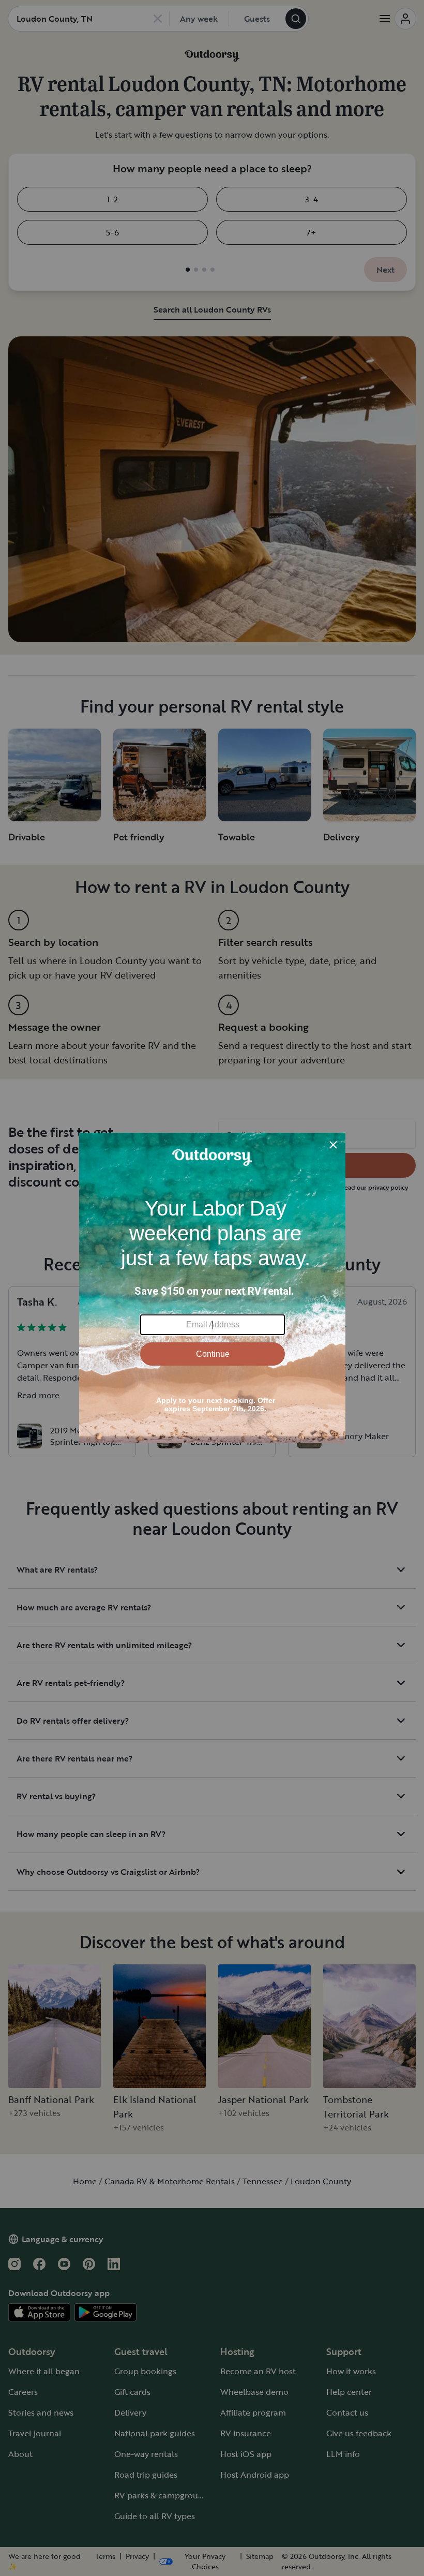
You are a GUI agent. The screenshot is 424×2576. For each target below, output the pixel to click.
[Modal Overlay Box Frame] (212, 1288)
